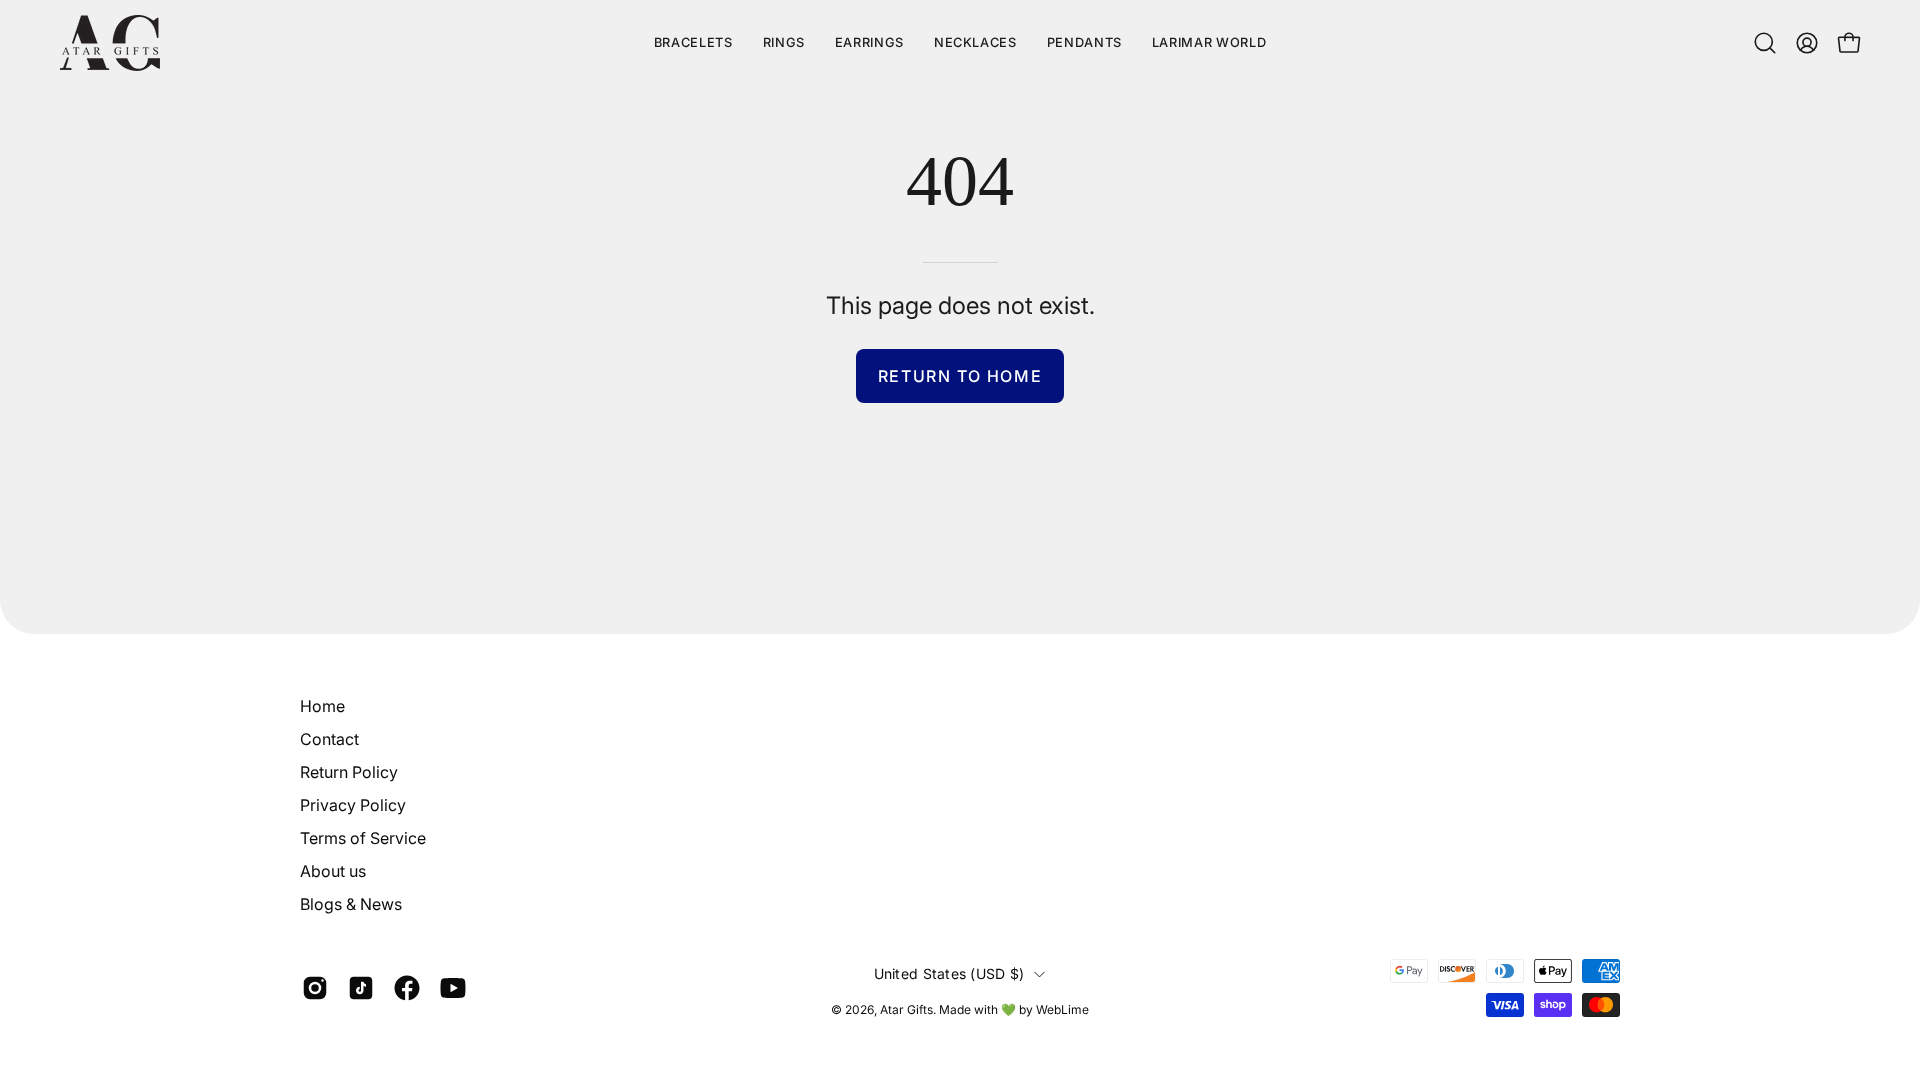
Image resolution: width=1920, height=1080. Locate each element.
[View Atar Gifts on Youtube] (453, 988)
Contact (329, 739)
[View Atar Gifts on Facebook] (407, 988)
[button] (1209, 43)
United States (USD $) (949, 973)
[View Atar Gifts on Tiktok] (361, 988)
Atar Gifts (906, 1009)
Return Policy (349, 772)
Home (322, 706)
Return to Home (960, 376)
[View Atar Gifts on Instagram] (315, 988)
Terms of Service (363, 838)
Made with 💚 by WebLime (1014, 1009)
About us (333, 871)
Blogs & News (351, 904)
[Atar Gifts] (110, 43)
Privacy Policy (353, 805)
